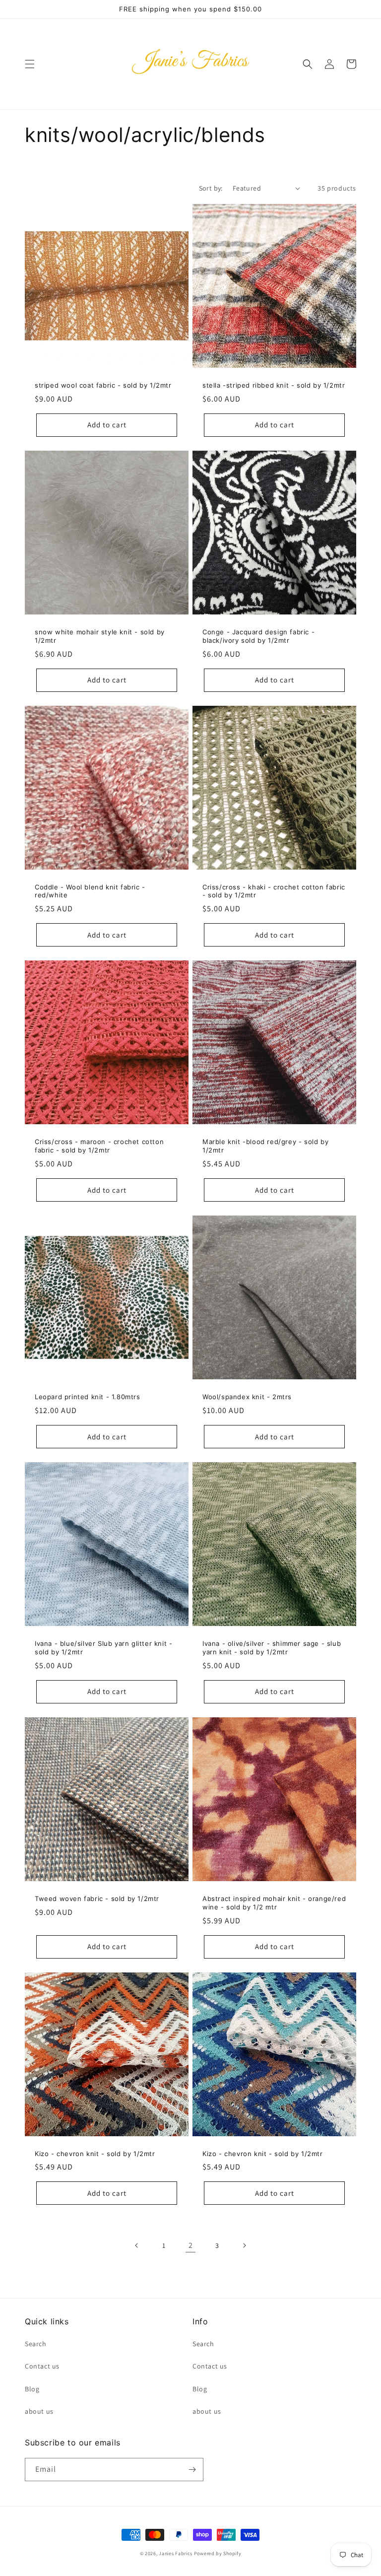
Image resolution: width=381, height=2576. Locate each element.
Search (36, 2344)
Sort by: (211, 188)
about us (39, 2411)
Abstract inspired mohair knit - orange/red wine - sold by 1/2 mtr (274, 1903)
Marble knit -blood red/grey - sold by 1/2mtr (265, 1146)
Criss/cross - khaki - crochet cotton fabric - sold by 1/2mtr (274, 891)
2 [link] (191, 2245)
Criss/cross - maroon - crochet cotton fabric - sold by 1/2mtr (99, 1146)
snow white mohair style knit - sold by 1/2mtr (100, 636)
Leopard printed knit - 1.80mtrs (88, 1397)
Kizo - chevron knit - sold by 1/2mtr (95, 2154)
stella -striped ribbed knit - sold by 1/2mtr (274, 385)
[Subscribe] (192, 2470)
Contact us (42, 2366)
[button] (30, 64)
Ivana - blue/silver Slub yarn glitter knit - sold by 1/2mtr (103, 1648)
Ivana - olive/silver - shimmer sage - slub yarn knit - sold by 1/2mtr (272, 1648)
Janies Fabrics (176, 2553)
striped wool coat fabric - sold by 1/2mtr (103, 385)
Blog (32, 2389)
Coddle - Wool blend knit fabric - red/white (90, 891)
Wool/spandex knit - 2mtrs (247, 1397)
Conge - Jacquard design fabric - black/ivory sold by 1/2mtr (258, 636)
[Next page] (244, 2245)
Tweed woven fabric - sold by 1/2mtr (97, 1898)
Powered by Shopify (218, 2553)
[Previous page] (137, 2245)
